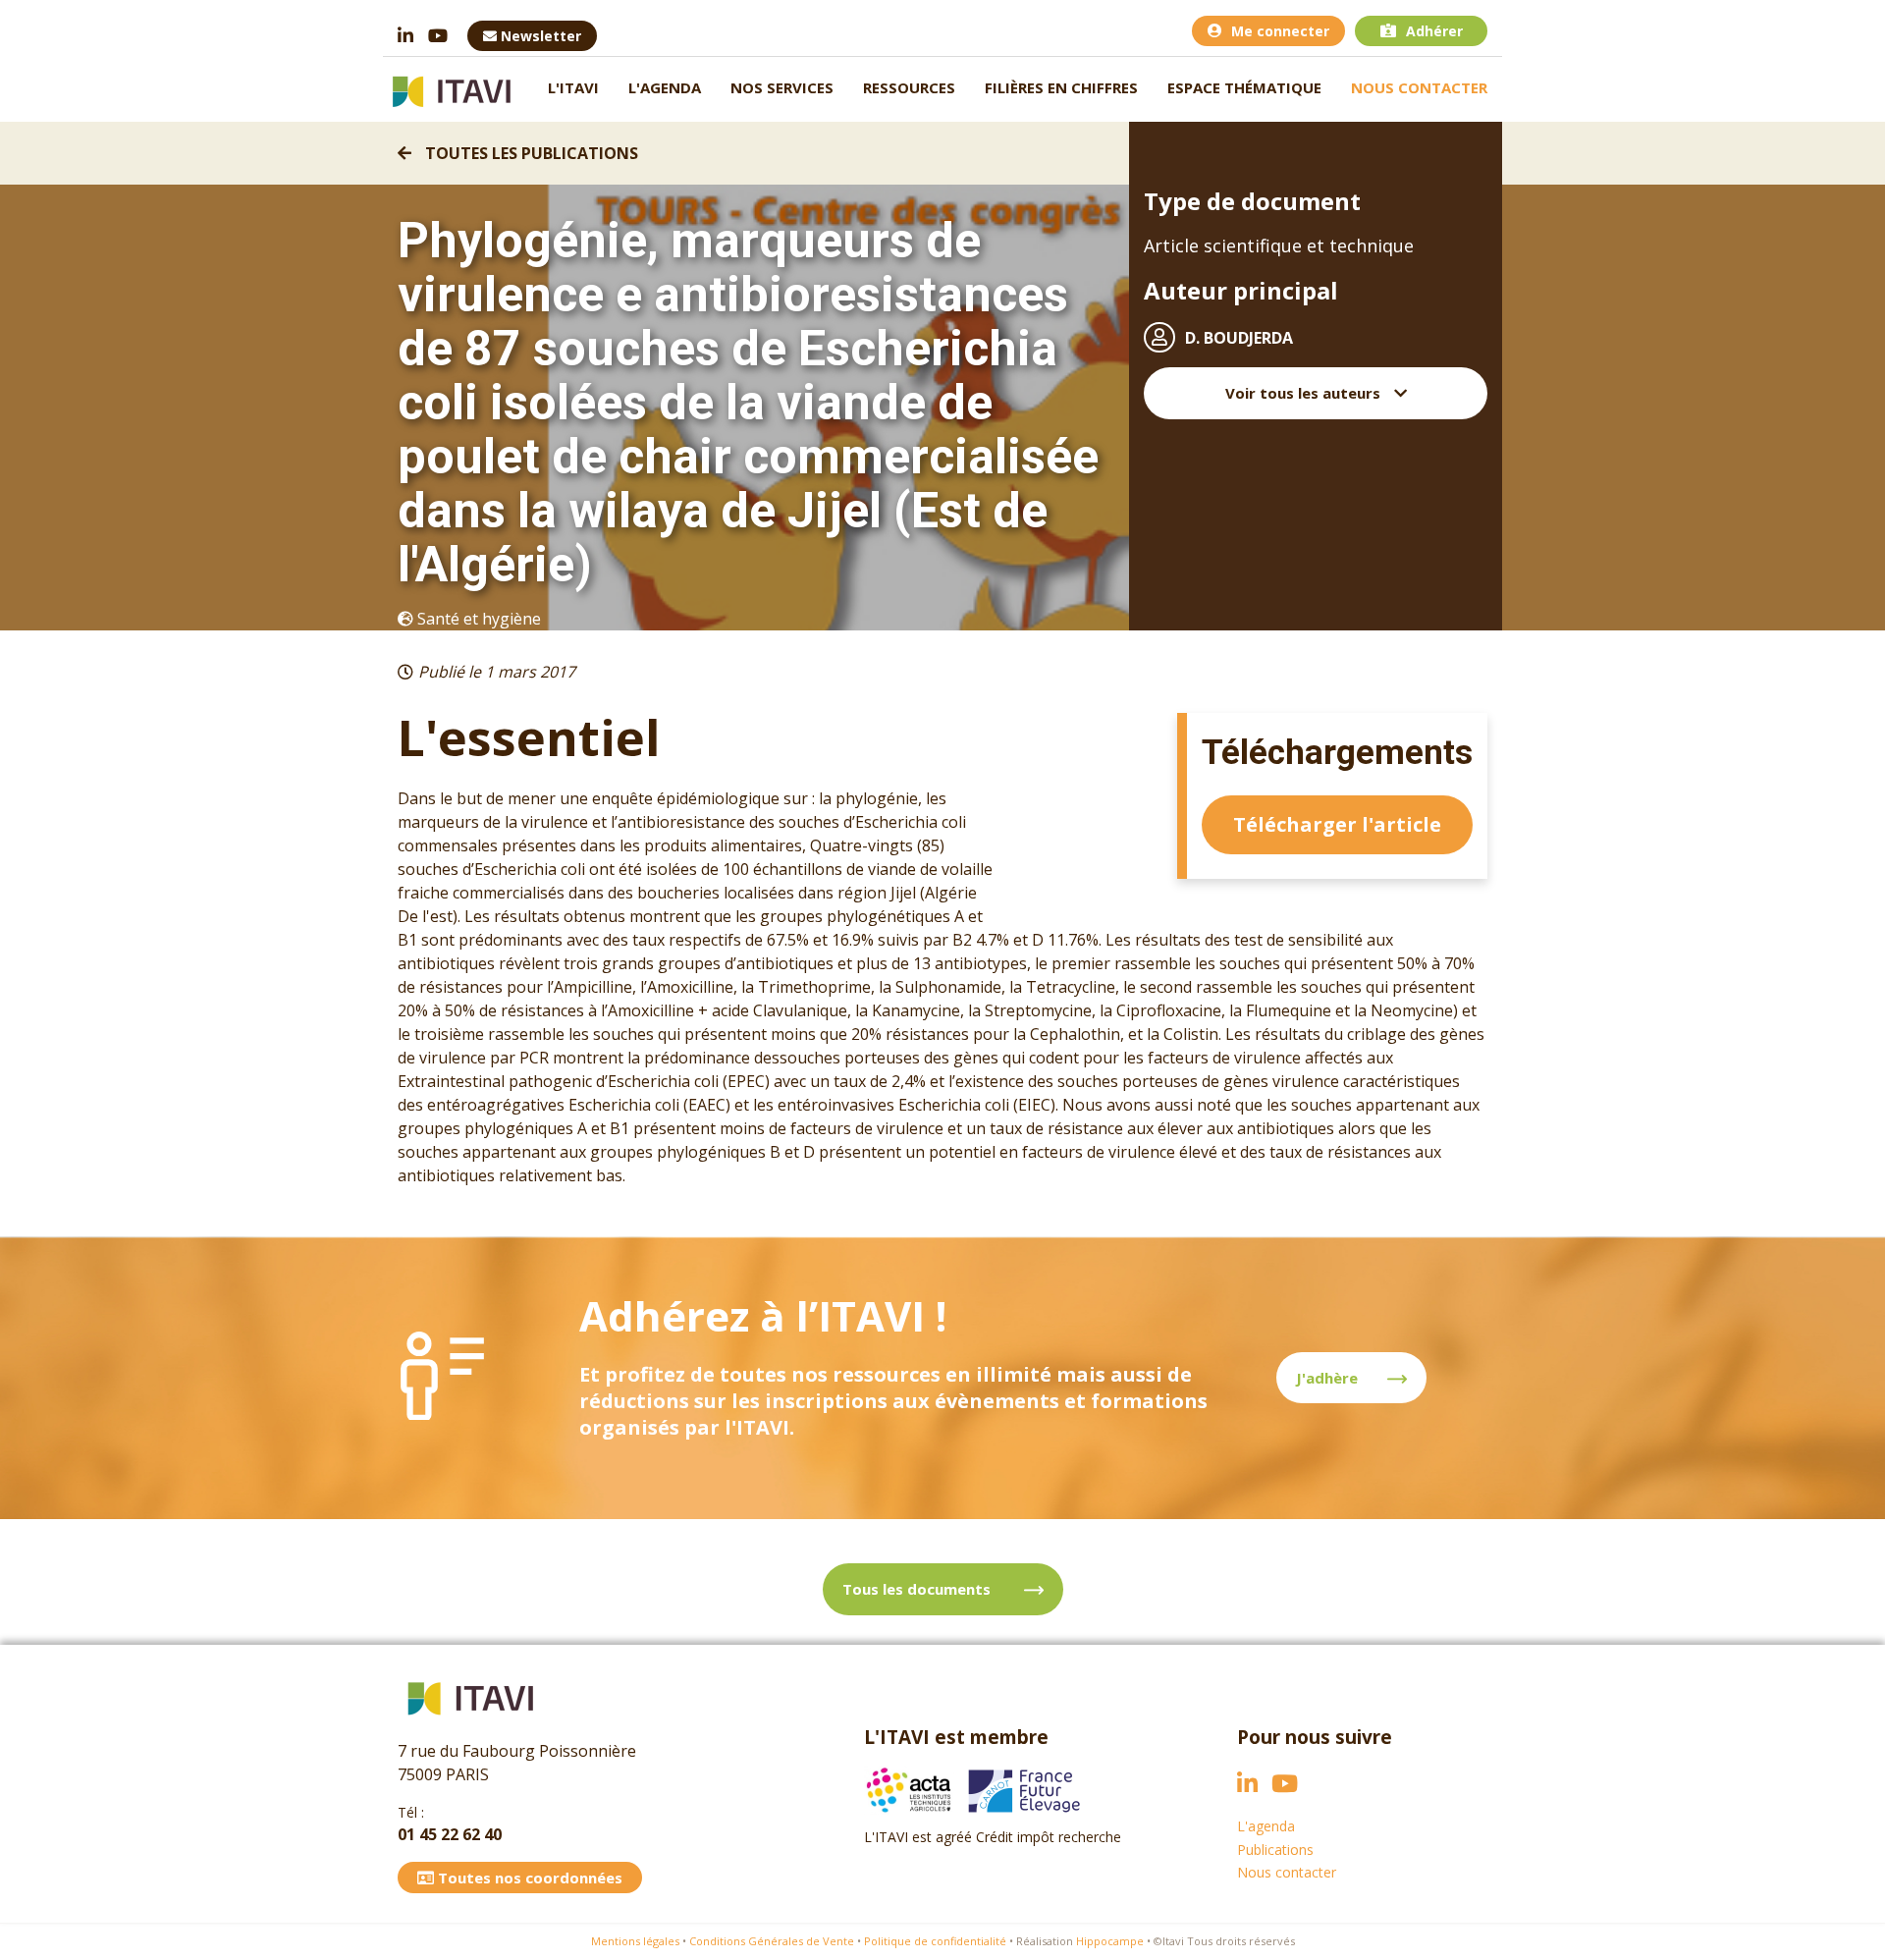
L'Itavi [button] (573, 87)
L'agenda (665, 87)
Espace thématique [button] (1244, 87)
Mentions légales (635, 1941)
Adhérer (1434, 31)
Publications (1275, 1850)
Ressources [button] (909, 87)
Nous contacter (1419, 87)
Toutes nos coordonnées (528, 1878)
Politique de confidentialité (935, 1941)
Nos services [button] (782, 87)
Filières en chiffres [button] (1061, 87)
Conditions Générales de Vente (772, 1941)
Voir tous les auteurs (1305, 393)
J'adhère (1327, 1378)
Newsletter (539, 36)
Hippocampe (1110, 1941)
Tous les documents (918, 1589)
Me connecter (1280, 31)
